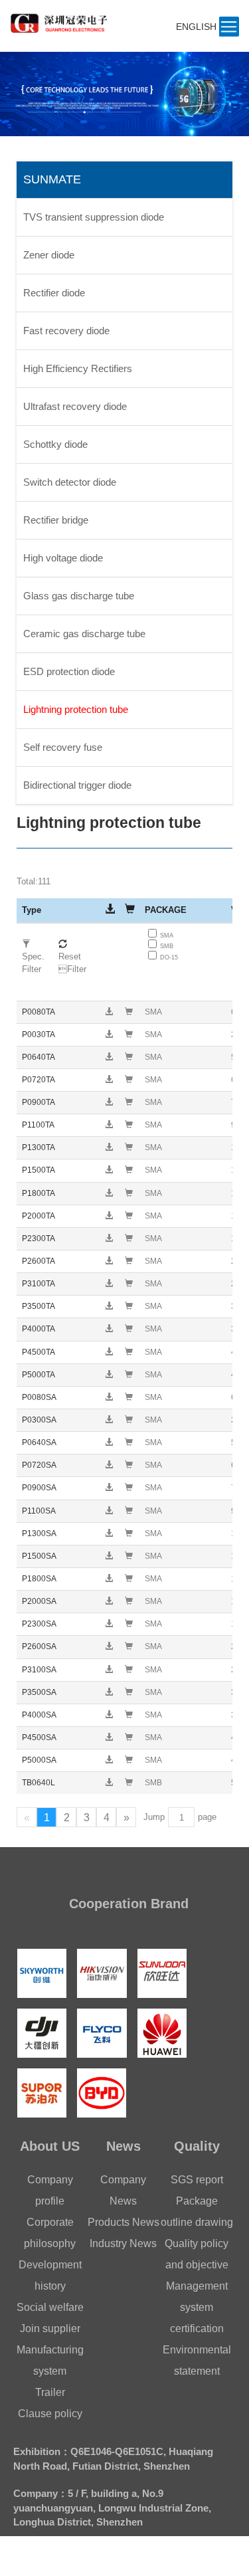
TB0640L (39, 1783)
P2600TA (39, 1261)
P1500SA (39, 1556)
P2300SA (39, 1624)
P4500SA (39, 1737)
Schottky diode (55, 444)
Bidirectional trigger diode (77, 785)
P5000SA (39, 1760)
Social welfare (50, 2307)
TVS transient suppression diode (94, 217)
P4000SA (39, 1715)
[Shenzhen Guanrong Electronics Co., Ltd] (62, 19)
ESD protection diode (69, 671)
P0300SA (39, 1420)
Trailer (50, 2392)
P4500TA (39, 1352)
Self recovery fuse (63, 747)
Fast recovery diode (66, 331)
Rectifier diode (54, 293)
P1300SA (39, 1534)
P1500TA (39, 1170)
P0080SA (39, 1397)
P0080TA (39, 1012)
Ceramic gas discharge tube (84, 634)
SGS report (197, 2180)
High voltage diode (63, 558)
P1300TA (39, 1147)
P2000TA (39, 1216)
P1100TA (38, 1125)
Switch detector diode (70, 482)
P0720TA (39, 1080)
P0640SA (39, 1442)
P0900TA (39, 1102)
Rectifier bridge (56, 520)
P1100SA (39, 1511)
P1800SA (39, 1579)
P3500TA (39, 1306)
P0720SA (39, 1465)
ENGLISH (196, 27)
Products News (124, 2222)
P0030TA (39, 1035)
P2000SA (39, 1601)
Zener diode (49, 255)
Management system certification (197, 2307)
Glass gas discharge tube (79, 596)
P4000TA (39, 1329)
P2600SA (39, 1646)
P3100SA (39, 1670)
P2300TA (39, 1238)
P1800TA (39, 1193)
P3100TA (39, 1284)
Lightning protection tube (76, 709)
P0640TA (39, 1057)
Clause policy (50, 2414)
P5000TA (39, 1375)
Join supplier (50, 2328)
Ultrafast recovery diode (75, 406)
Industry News (123, 2243)
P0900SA (39, 1488)
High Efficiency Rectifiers (78, 368)
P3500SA (39, 1692)
